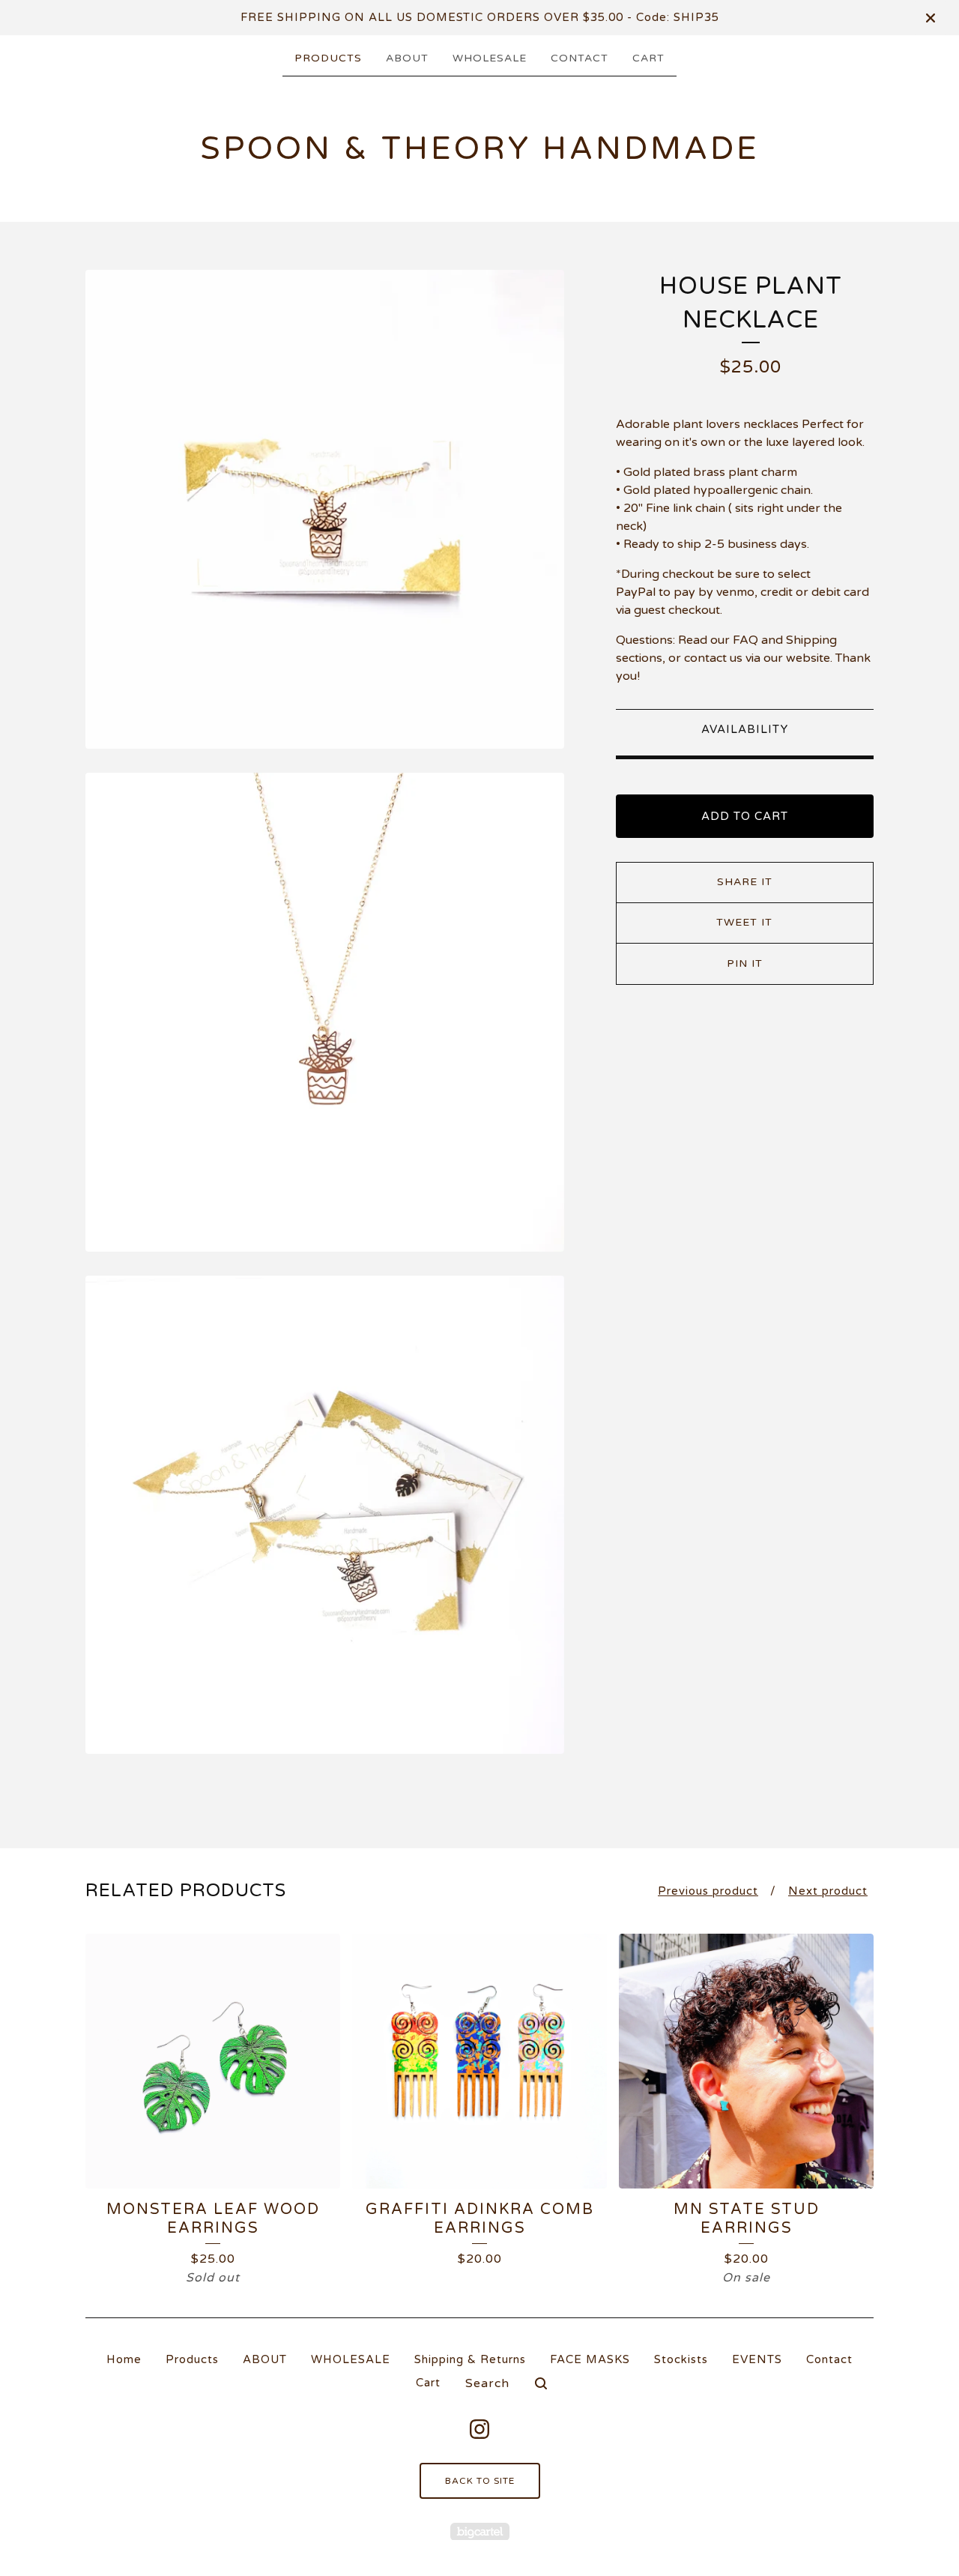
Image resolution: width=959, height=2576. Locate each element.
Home (124, 2359)
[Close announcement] (931, 18)
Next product (828, 1891)
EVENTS (757, 2359)
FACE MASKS (590, 2359)
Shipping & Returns (470, 2359)
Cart (648, 58)
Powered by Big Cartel (480, 2531)
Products (328, 58)
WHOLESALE (490, 58)
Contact (580, 58)
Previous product (708, 1891)
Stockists (681, 2359)
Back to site (480, 2481)
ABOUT (407, 58)
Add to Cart (745, 816)
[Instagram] (479, 2429)
